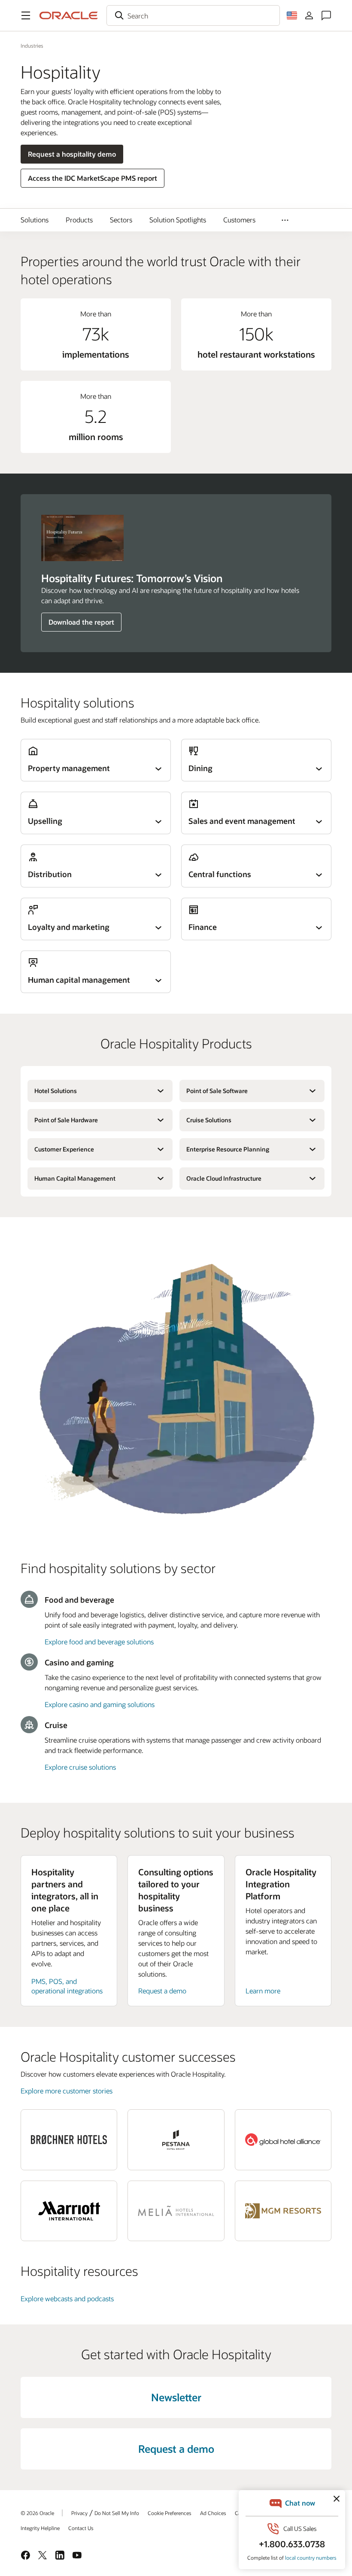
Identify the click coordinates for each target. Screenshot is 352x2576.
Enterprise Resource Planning (228, 1149)
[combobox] (193, 15)
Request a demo (162, 1991)
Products (79, 220)
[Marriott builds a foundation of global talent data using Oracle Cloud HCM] (69, 2211)
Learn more (263, 1991)
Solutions (35, 220)
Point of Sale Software (217, 1091)
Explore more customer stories (67, 2091)
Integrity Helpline (40, 2528)
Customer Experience (64, 1149)
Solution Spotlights (178, 220)
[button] (26, 15)
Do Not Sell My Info (117, 2513)
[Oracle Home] (69, 15)
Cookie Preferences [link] (170, 2513)
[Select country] (292, 15)
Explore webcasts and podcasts (67, 2298)
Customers (239, 220)
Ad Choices (213, 2513)
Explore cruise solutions (80, 1767)
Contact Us (81, 2528)
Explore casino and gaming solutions (100, 1704)
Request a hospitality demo (72, 154)
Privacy (79, 2513)
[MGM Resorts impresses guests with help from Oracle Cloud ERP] (283, 2211)
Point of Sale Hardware (66, 1120)
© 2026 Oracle (37, 2513)
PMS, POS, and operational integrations (67, 1986)
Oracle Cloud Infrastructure (224, 1178)
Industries (32, 46)
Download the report (81, 622)
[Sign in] (309, 15)
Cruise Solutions (209, 1120)
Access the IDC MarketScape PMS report (93, 178)
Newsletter (176, 2397)
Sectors (121, 220)
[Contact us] (326, 15)
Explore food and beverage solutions (99, 1642)
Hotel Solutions (56, 1091)
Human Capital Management (75, 1178)
